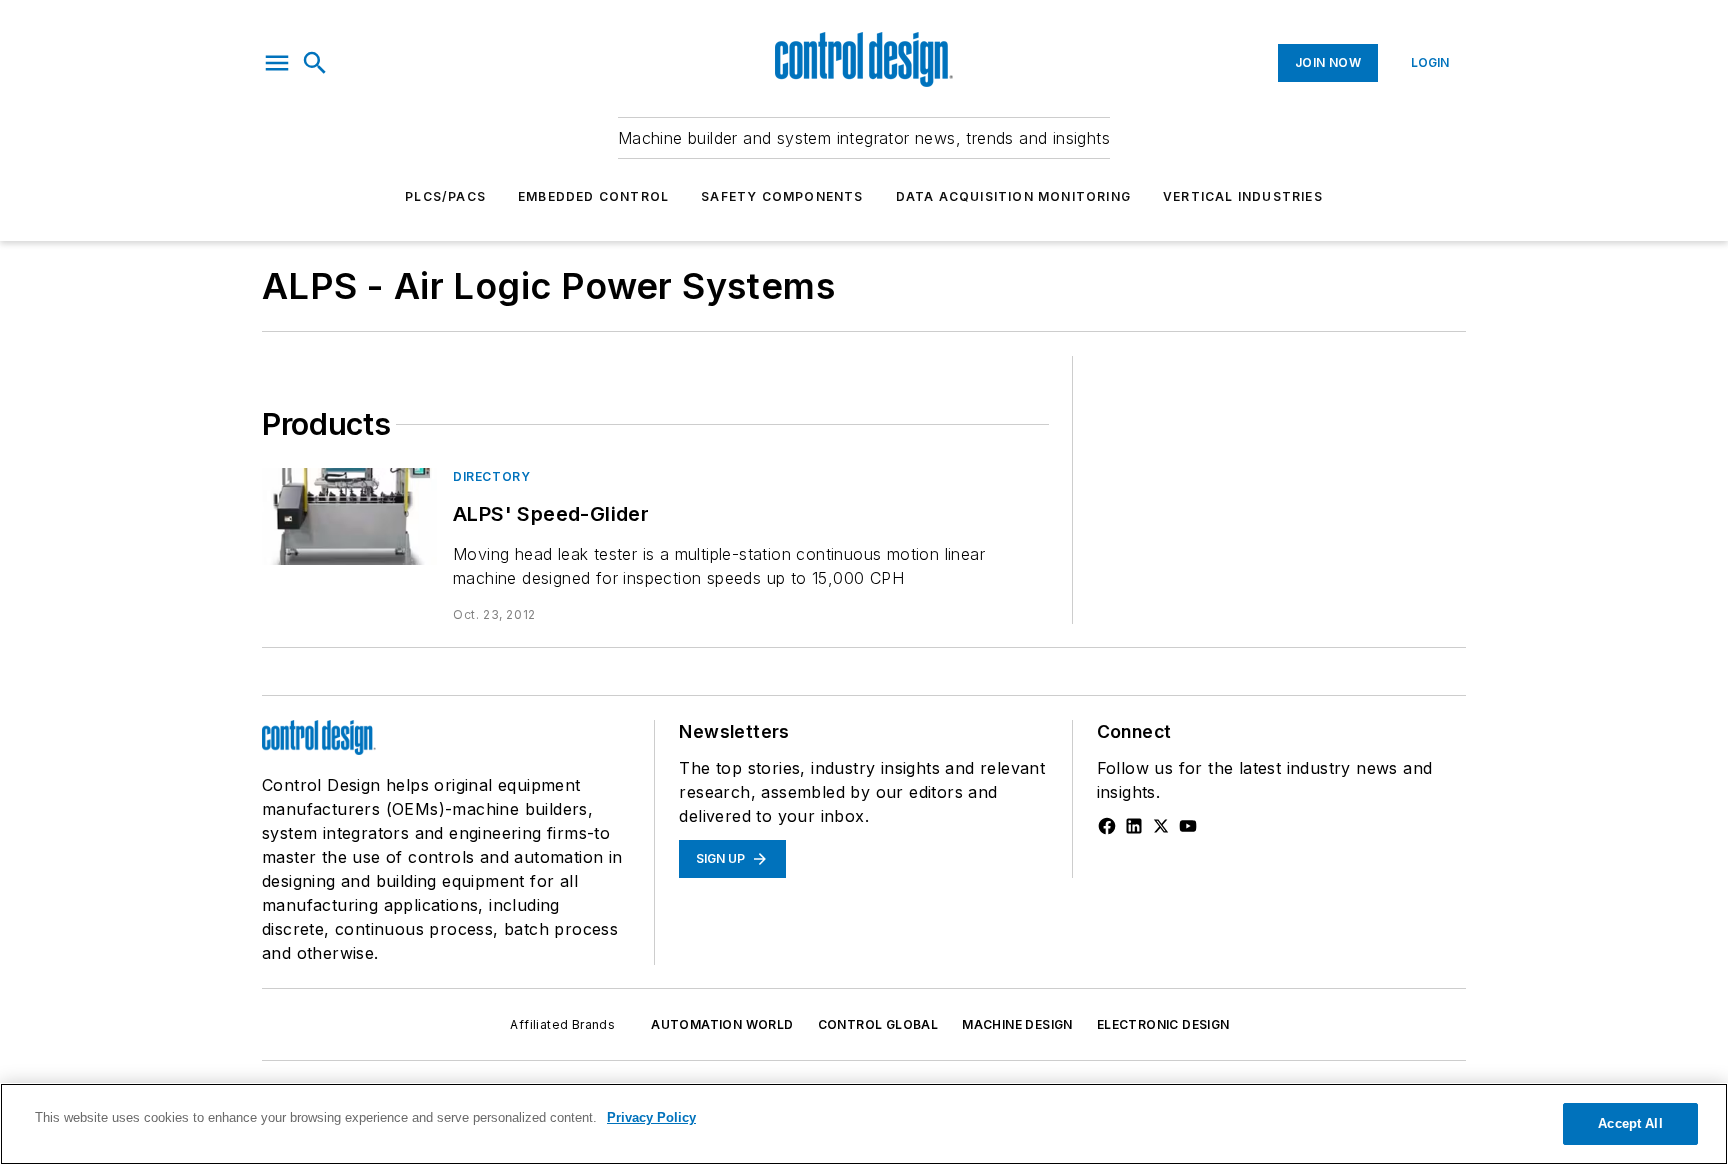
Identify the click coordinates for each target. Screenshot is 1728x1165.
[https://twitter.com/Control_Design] (1161, 826)
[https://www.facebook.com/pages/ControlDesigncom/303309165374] (1107, 826)
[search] (315, 63)
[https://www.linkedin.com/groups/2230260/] (1134, 826)
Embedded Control (593, 196)
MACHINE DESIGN (1017, 1024)
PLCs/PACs (445, 196)
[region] (864, 1124)
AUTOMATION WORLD (722, 1024)
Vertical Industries (1243, 196)
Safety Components (782, 196)
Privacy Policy (651, 1117)
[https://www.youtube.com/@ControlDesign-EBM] (1188, 826)
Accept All (1630, 1123)
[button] (277, 63)
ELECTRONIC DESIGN (1163, 1024)
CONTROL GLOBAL (878, 1024)
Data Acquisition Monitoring (1013, 196)
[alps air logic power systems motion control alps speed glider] (349, 516)
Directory (491, 476)
